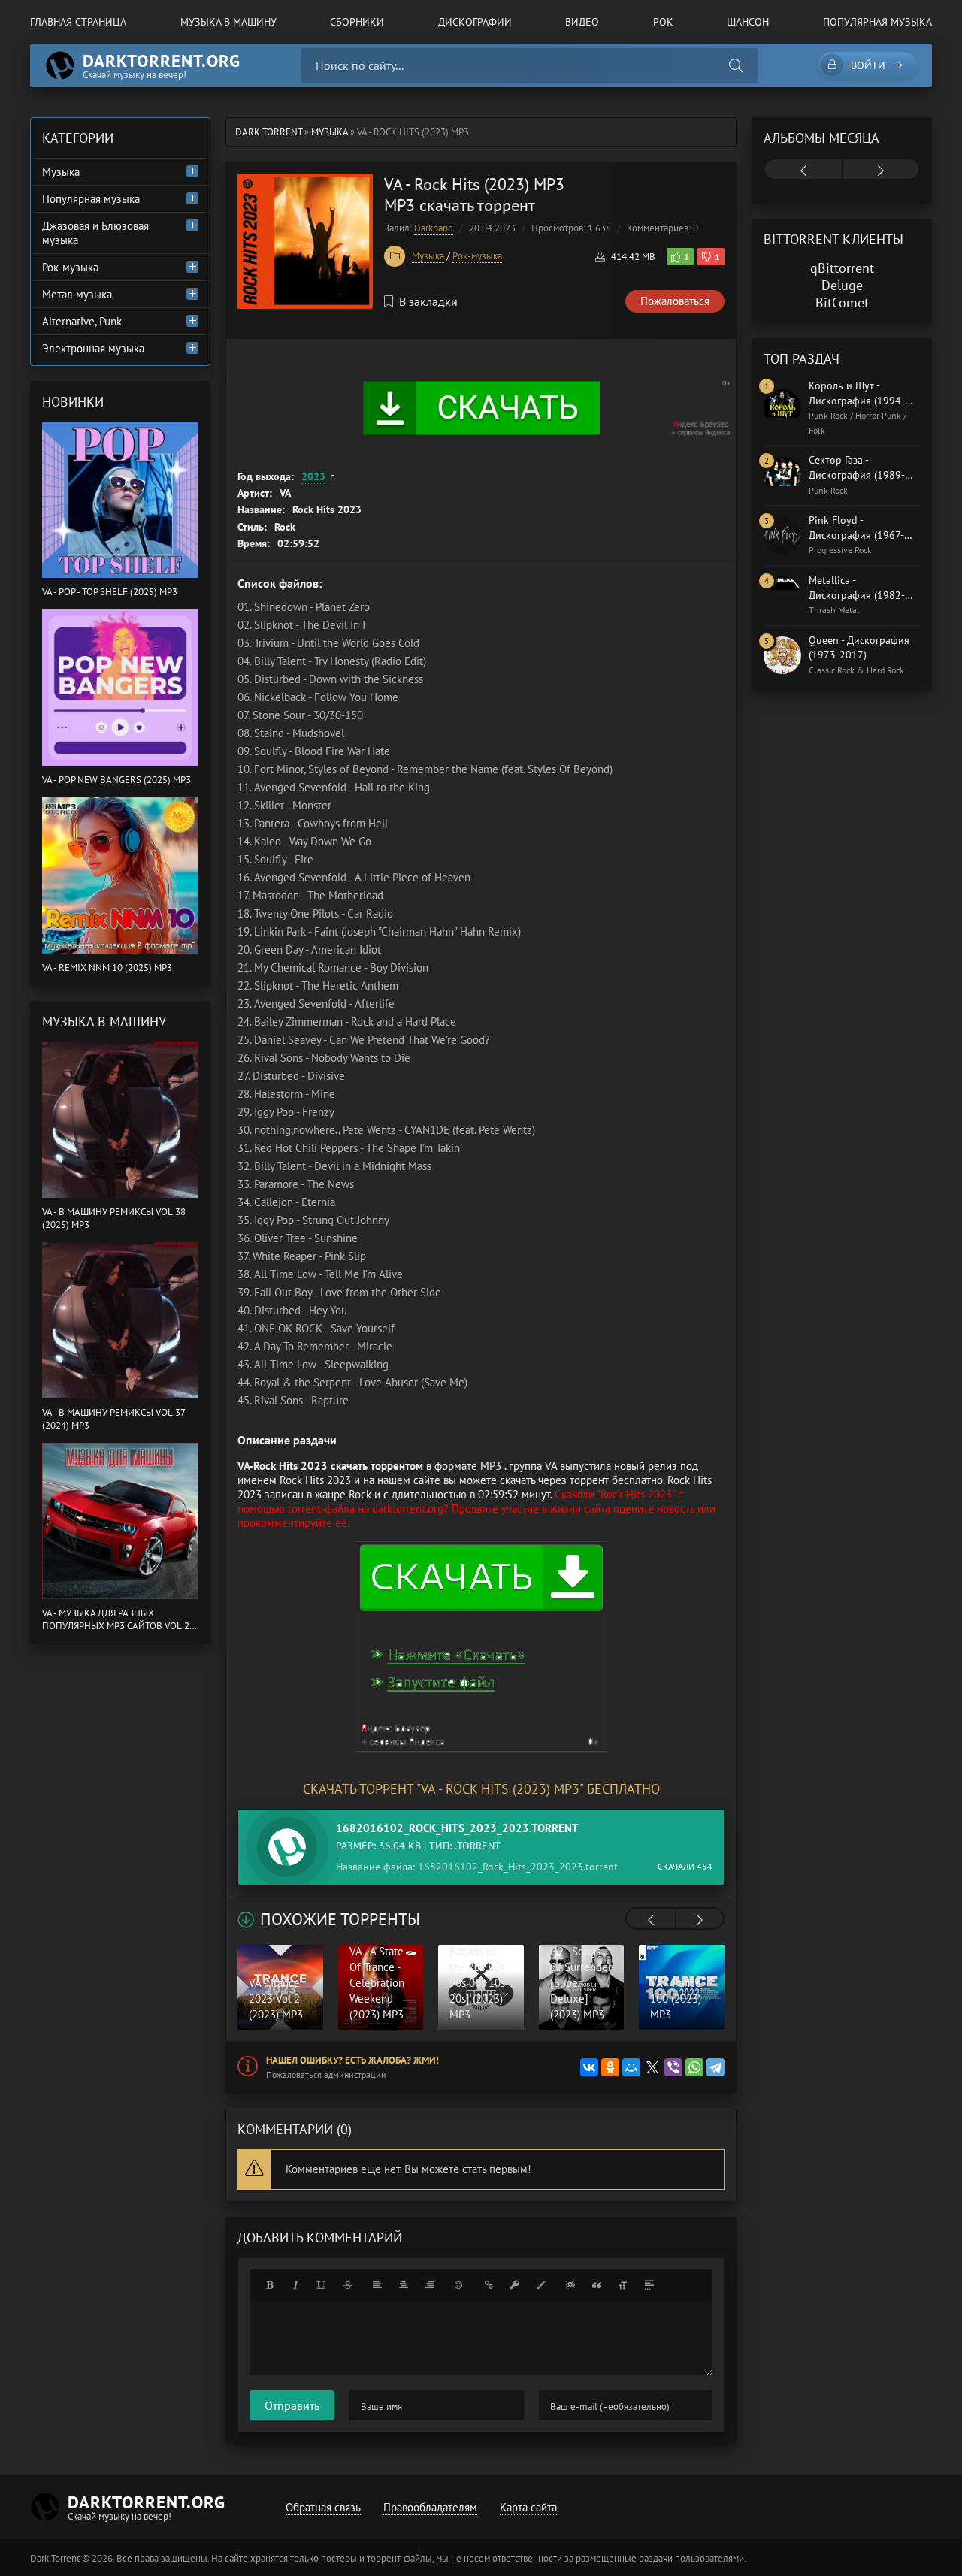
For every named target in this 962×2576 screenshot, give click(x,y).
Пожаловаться (675, 301)
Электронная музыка (93, 348)
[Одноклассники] (610, 2067)
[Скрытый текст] (570, 2285)
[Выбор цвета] (541, 2285)
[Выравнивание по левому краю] (377, 2285)
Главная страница (78, 22)
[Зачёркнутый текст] (348, 2285)
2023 (313, 476)
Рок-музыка (477, 256)
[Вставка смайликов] (459, 2285)
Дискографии (475, 22)
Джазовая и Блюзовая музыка (95, 233)
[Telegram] (715, 2067)
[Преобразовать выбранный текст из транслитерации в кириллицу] (623, 2285)
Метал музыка (77, 294)
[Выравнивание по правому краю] (430, 2285)
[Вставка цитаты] (597, 2285)
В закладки (428, 301)
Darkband (434, 228)
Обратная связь (323, 2507)
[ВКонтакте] (589, 2067)
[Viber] (673, 2067)
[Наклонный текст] (295, 2285)
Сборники (357, 22)
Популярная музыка (877, 22)
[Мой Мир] (631, 2067)
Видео (582, 22)
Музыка (428, 256)
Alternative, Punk (82, 321)
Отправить (292, 2405)
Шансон (748, 22)
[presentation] (651, 1920)
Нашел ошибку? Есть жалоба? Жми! (352, 2060)
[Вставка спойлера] (649, 2285)
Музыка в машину (228, 22)
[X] (652, 2067)
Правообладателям (430, 2507)
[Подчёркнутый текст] (322, 2285)
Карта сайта (528, 2507)
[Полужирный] (269, 2285)
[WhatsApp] (694, 2067)
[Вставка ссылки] (489, 2285)
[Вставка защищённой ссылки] (515, 2285)
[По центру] (404, 2285)
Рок (663, 22)
